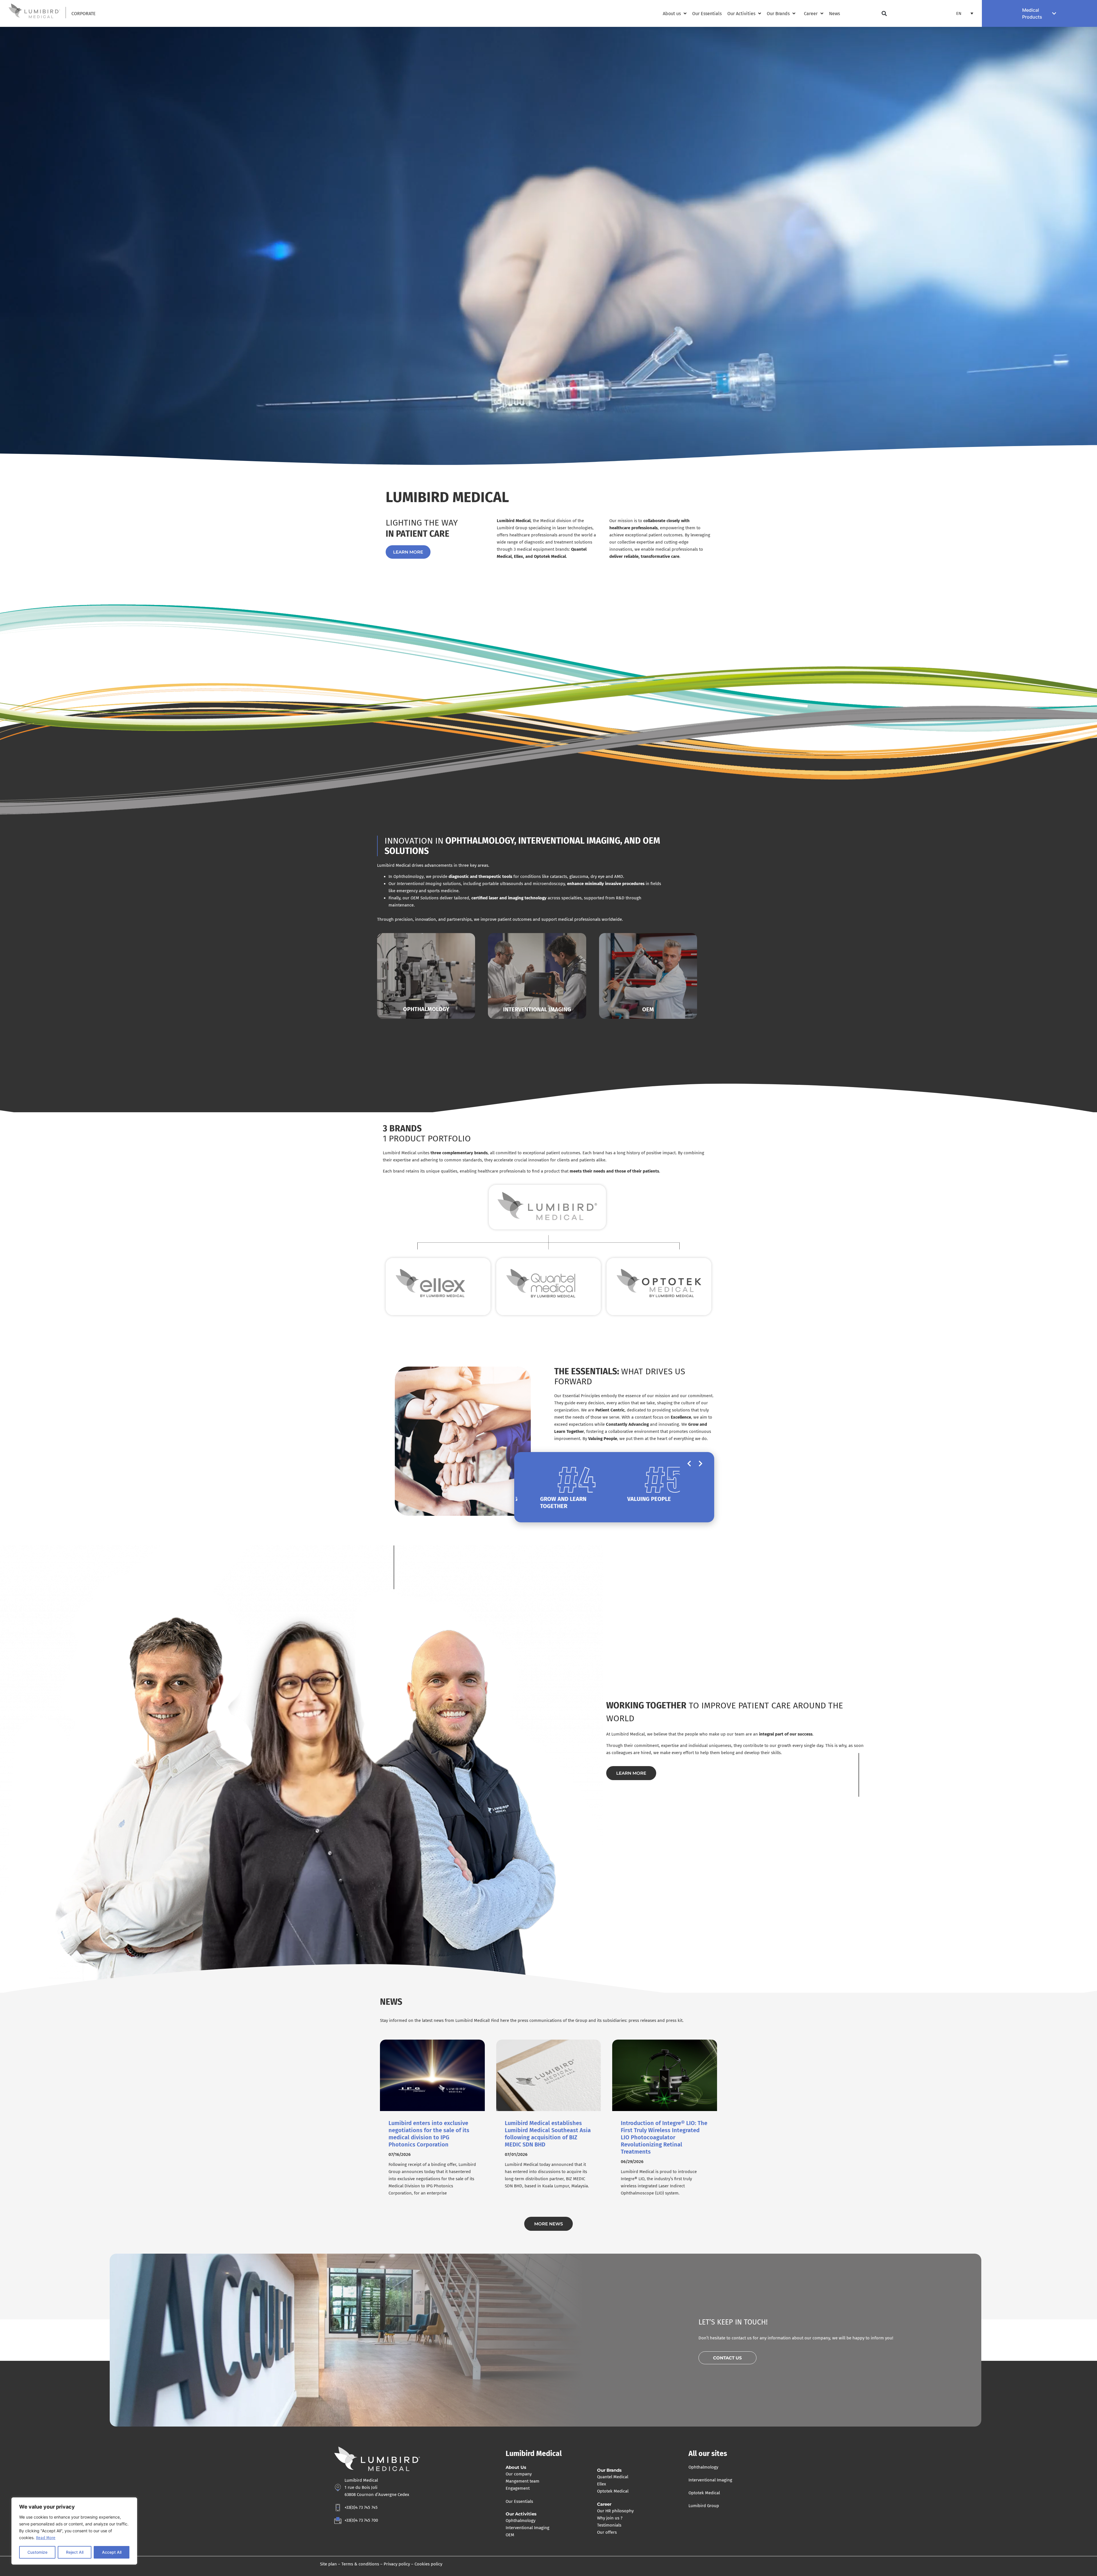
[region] (74, 2531)
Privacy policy (397, 2564)
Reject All (75, 2552)
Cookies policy (428, 2564)
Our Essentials (519, 2501)
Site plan (328, 2564)
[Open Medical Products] (1054, 13)
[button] (884, 14)
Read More (46, 2538)
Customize (37, 2552)
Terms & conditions (360, 2564)
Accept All (112, 2552)
